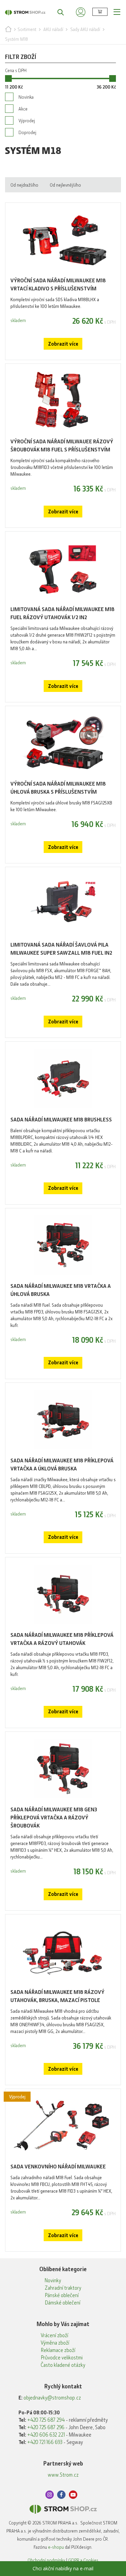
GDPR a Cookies (83, 2560)
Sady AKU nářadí (85, 29)
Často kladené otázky (63, 2365)
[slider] (8, 78)
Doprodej (27, 132)
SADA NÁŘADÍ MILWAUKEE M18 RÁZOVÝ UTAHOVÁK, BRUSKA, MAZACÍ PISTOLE (57, 1996)
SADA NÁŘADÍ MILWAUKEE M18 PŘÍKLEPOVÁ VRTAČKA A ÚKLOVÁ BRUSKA (62, 1465)
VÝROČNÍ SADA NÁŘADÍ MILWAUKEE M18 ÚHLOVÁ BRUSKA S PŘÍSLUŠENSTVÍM (58, 788)
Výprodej (27, 121)
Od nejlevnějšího (65, 185)
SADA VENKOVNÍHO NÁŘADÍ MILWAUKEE (58, 2167)
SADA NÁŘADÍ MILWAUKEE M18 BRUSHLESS (61, 1120)
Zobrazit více (63, 344)
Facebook (61, 2495)
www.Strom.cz (63, 2475)
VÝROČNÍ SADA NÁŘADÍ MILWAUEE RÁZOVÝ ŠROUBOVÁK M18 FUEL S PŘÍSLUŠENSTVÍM (62, 446)
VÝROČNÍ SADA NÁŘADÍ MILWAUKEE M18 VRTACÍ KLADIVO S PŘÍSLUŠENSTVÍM (58, 284)
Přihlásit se (81, 12)
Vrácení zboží (54, 2335)
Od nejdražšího (24, 185)
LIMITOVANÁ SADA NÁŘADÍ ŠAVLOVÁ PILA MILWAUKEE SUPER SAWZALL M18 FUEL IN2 (61, 949)
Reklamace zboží (58, 2350)
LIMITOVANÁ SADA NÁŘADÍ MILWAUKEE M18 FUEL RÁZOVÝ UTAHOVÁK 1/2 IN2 (62, 613)
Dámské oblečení (62, 2303)
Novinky (53, 2281)
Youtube (73, 2495)
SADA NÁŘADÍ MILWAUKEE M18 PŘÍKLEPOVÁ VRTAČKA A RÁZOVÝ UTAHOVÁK (62, 1639)
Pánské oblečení (62, 2295)
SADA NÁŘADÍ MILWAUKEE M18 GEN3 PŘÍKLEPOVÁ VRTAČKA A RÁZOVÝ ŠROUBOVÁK (54, 1818)
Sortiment (27, 29)
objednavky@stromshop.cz (52, 2398)
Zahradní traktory (63, 2288)
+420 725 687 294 (46, 2420)
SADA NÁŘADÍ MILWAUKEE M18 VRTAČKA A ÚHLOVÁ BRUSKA (61, 1290)
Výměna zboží (55, 2343)
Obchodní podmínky (46, 2560)
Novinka (26, 97)
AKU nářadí (53, 29)
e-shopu (56, 2547)
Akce (23, 109)
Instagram (50, 2495)
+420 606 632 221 (46, 2435)
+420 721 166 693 (45, 2442)
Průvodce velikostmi (62, 2358)
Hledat (57, 12)
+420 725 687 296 (46, 2427)
